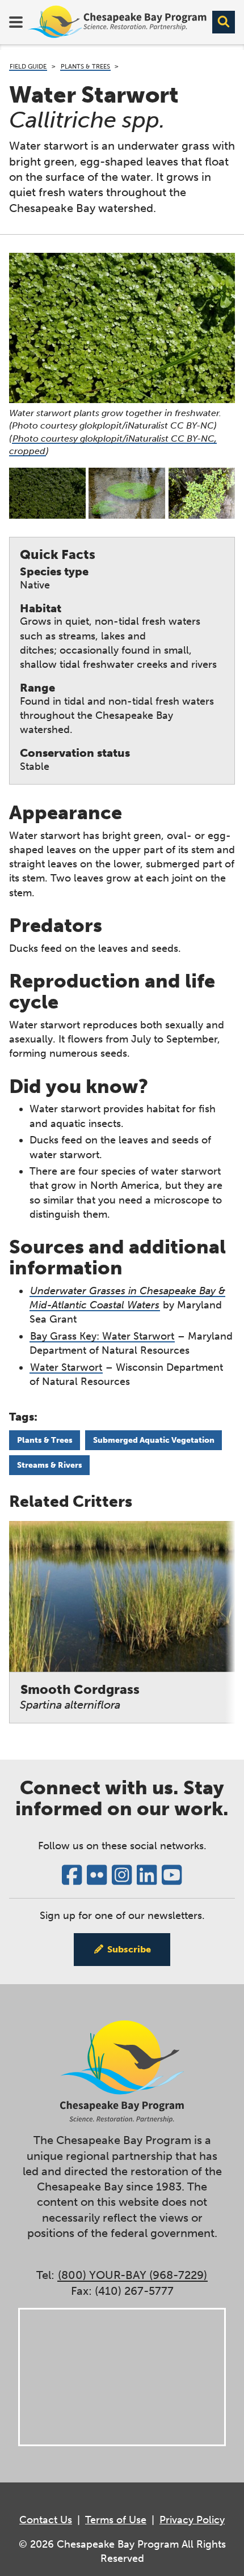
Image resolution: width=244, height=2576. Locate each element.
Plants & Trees (85, 66)
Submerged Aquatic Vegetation (154, 1440)
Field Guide (28, 66)
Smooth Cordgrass (80, 1696)
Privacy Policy (192, 2520)
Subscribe (129, 1949)
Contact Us (46, 2520)
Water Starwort (66, 1367)
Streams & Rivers (50, 1465)
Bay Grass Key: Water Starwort (102, 1336)
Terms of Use (116, 2520)
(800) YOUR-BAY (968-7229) (132, 2275)
